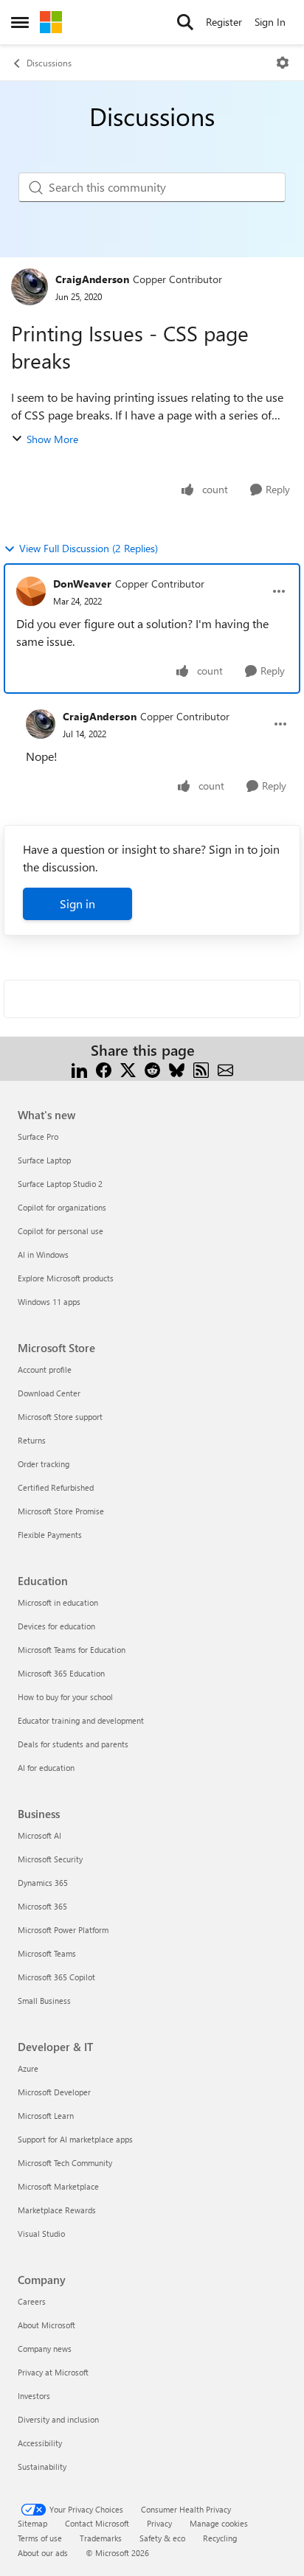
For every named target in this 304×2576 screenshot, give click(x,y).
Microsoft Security (50, 1859)
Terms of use (40, 2538)
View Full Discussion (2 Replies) (89, 548)
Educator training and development (81, 1720)
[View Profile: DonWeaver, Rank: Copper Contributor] (31, 591)
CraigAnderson (92, 279)
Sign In (270, 22)
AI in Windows (43, 1254)
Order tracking (44, 1464)
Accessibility (40, 2443)
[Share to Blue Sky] (177, 1068)
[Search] (185, 22)
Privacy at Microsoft (53, 2372)
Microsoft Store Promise (61, 1511)
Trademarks (101, 2538)
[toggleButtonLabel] (283, 63)
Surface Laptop (44, 1160)
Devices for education (56, 1626)
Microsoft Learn (46, 2116)
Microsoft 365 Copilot (56, 1977)
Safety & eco (162, 2538)
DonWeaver (82, 584)
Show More (52, 439)
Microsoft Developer (54, 2092)
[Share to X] (128, 1068)
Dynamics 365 (43, 1883)
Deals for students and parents (73, 1744)
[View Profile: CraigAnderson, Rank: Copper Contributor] (30, 287)
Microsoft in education (58, 1602)
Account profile (45, 1369)
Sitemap (32, 2523)
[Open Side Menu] (20, 22)
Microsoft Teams (47, 1953)
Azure (28, 2068)
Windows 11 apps (49, 1302)
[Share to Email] (225, 1068)
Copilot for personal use (61, 1231)
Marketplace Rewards (57, 2210)
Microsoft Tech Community (65, 2163)
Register (224, 22)
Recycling (220, 2538)
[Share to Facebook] (104, 1068)
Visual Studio (41, 2234)
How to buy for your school (65, 1697)
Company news (45, 2349)
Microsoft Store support (60, 1417)
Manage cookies (219, 2523)
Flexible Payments (50, 1535)
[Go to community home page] (51, 22)
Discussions (49, 63)
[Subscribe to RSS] (201, 1068)
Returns (32, 1440)
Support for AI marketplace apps (75, 2139)
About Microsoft (46, 2325)
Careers (32, 2301)
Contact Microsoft (97, 2523)
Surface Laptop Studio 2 (60, 1184)
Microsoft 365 (42, 1906)
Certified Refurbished (56, 1487)
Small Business (44, 2001)
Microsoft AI (39, 1835)
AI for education (46, 1768)
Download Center (49, 1393)
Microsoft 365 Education (61, 1673)
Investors (34, 2396)
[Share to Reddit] (152, 1068)
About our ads (43, 2553)
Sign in (77, 904)
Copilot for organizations (62, 1207)
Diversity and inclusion (58, 2419)
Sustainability (42, 2467)
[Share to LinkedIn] (79, 1068)
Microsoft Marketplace (58, 2186)
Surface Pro (38, 1136)
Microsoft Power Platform (63, 1930)
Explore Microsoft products (66, 1278)
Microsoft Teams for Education (72, 1650)
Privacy (159, 2523)
